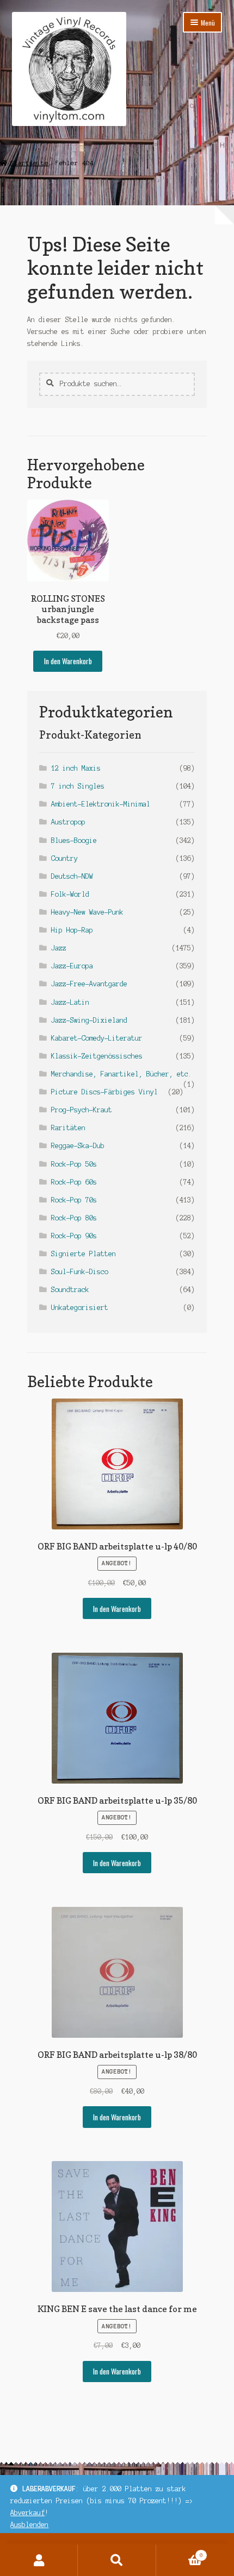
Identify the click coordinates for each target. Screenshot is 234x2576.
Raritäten (68, 1128)
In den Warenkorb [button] (68, 661)
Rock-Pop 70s (74, 1200)
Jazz (59, 948)
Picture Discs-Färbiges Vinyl (104, 1092)
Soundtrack (70, 1290)
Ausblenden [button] (29, 2525)
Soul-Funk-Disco (80, 1272)
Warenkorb (180, 2552)
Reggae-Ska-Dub (78, 1146)
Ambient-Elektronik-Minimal (101, 804)
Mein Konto (39, 2560)
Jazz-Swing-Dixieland (89, 1020)
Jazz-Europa (72, 966)
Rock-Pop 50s (74, 1164)
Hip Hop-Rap (72, 930)
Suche (117, 2560)
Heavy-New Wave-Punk (87, 912)
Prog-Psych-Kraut (82, 1110)
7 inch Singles (78, 786)
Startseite (29, 163)
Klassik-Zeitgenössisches (97, 1056)
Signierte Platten (84, 1254)
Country (64, 858)
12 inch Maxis (76, 768)
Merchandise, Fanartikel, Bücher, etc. (122, 1074)
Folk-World (70, 894)
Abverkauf (27, 2513)
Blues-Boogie (74, 840)
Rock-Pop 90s (74, 1236)
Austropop (68, 822)
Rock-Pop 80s (74, 1218)
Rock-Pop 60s (74, 1182)
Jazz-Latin (70, 1002)
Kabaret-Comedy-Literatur (97, 1038)
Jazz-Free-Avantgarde (89, 984)
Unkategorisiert (80, 1308)
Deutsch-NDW (72, 876)
